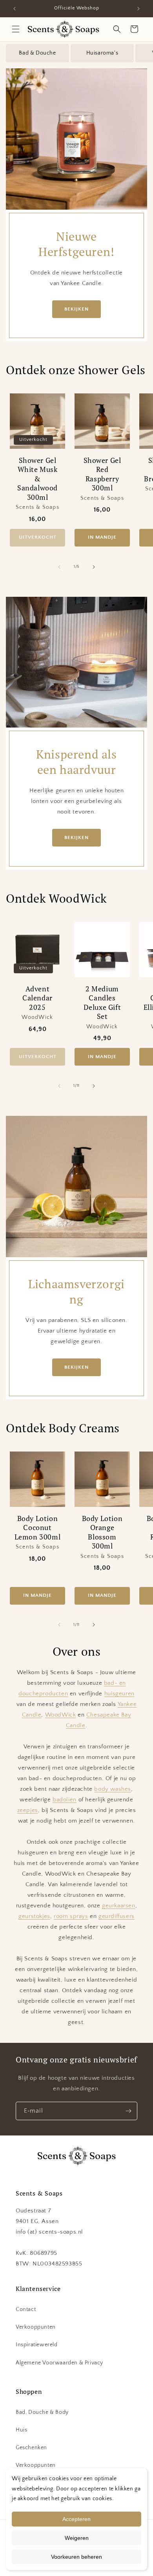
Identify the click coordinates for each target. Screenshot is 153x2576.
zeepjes (28, 1810)
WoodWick (61, 1715)
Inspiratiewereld (37, 2345)
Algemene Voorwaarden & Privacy (59, 2363)
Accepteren (76, 2519)
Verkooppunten (36, 2327)
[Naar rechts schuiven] (94, 567)
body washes (113, 1789)
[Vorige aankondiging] (15, 9)
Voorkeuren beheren (76, 2557)
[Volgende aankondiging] (138, 9)
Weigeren (77, 2538)
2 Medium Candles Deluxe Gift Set (102, 1003)
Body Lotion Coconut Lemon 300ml (38, 1528)
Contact (26, 2309)
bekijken (76, 309)
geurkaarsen (119, 1906)
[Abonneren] (128, 2111)
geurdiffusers (117, 1916)
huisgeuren (119, 1694)
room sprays (71, 1916)
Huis (21, 2430)
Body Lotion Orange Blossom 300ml (102, 1532)
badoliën (65, 1800)
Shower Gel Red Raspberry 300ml (102, 474)
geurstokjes (34, 1916)
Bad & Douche (37, 53)
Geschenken (31, 2448)
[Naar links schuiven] (59, 567)
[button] (16, 29)
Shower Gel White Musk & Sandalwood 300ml (37, 479)
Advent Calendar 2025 (37, 998)
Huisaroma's (102, 53)
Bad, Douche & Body (42, 2412)
